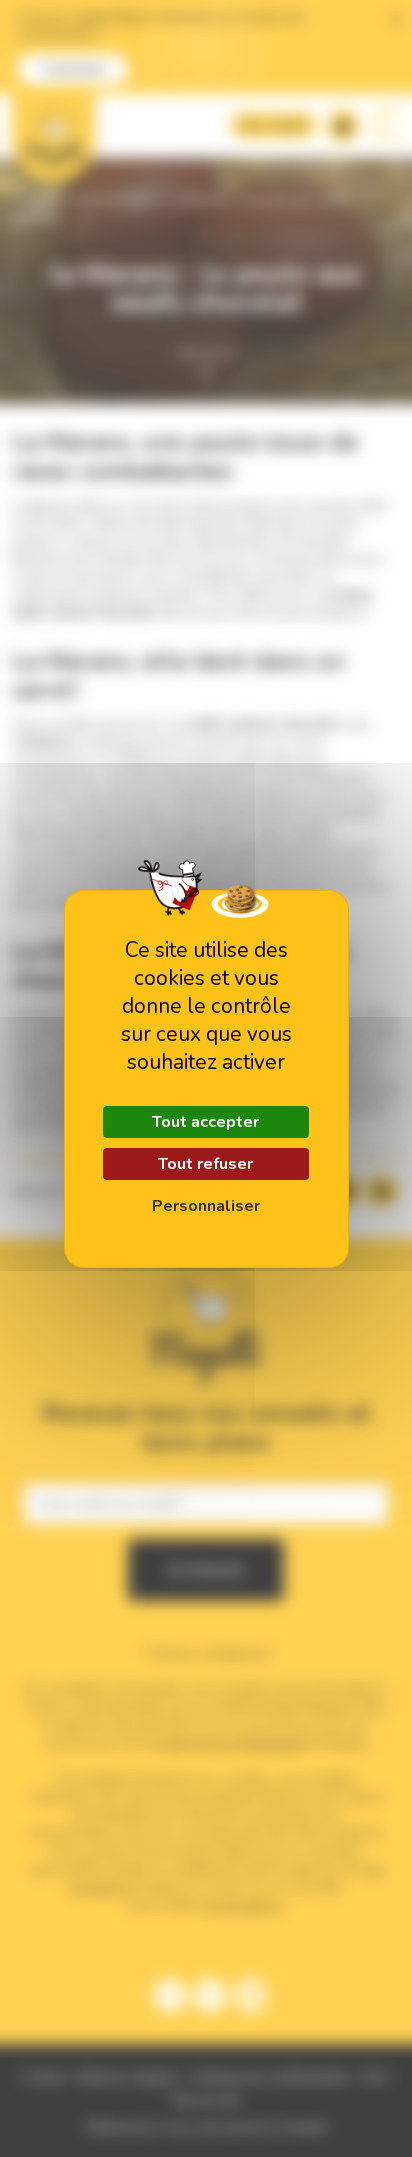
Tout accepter (205, 1122)
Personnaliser (206, 1206)
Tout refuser (205, 1164)
